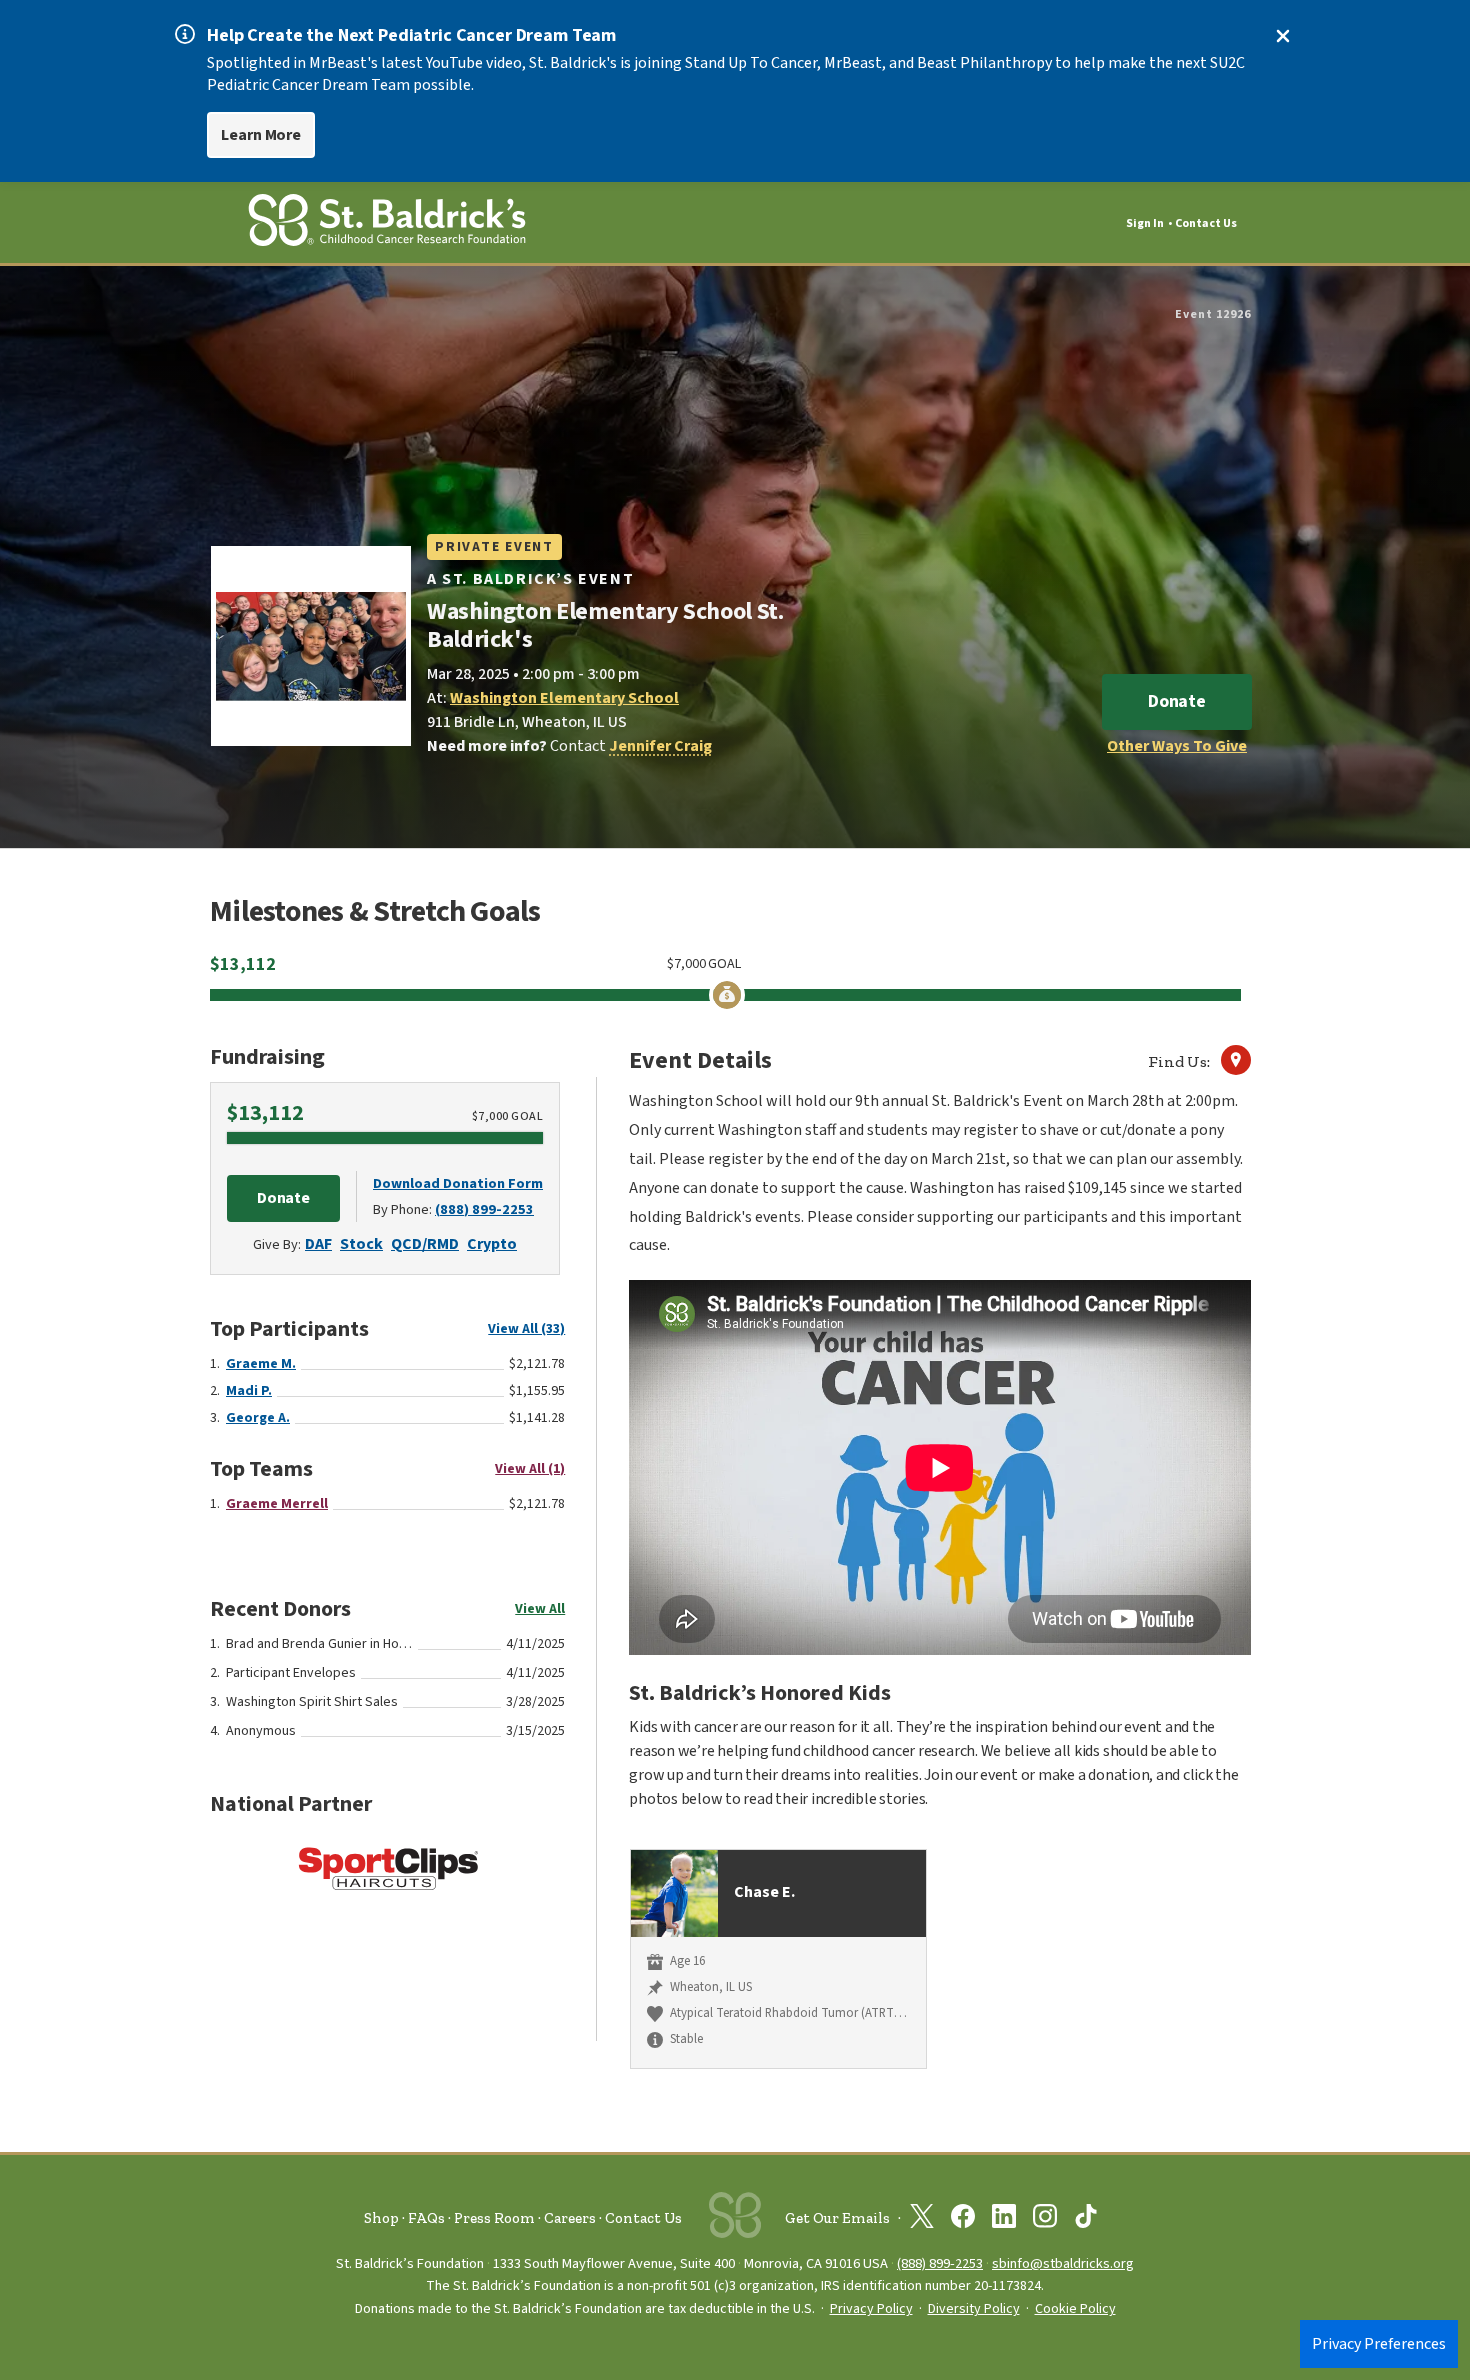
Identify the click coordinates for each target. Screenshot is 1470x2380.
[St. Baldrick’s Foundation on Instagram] (1045, 2220)
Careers (570, 2218)
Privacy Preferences (1379, 2344)
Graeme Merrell (277, 1504)
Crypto (492, 1244)
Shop (381, 2218)
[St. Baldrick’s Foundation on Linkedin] (1004, 2220)
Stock (361, 1244)
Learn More (261, 135)
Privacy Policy (871, 2309)
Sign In (1145, 223)
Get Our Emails (837, 2218)
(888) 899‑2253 (940, 2263)
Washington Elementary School (564, 698)
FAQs (426, 2218)
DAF (318, 1244)
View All (540, 1609)
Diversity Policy (974, 2309)
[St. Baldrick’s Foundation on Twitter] (922, 2220)
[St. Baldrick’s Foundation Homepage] (387, 223)
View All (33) (526, 1329)
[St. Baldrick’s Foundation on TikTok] (1086, 2220)
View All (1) (530, 1469)
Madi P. (249, 1391)
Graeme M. (261, 1364)
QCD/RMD (425, 1244)
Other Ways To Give (1177, 746)
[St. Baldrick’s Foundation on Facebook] (963, 2220)
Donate (1177, 701)
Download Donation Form (458, 1183)
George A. (258, 1418)
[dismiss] (1283, 36)
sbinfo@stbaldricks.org (1063, 2263)
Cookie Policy (1075, 2309)
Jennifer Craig (660, 746)
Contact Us (1206, 223)
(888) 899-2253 (484, 1209)
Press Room (494, 2218)
